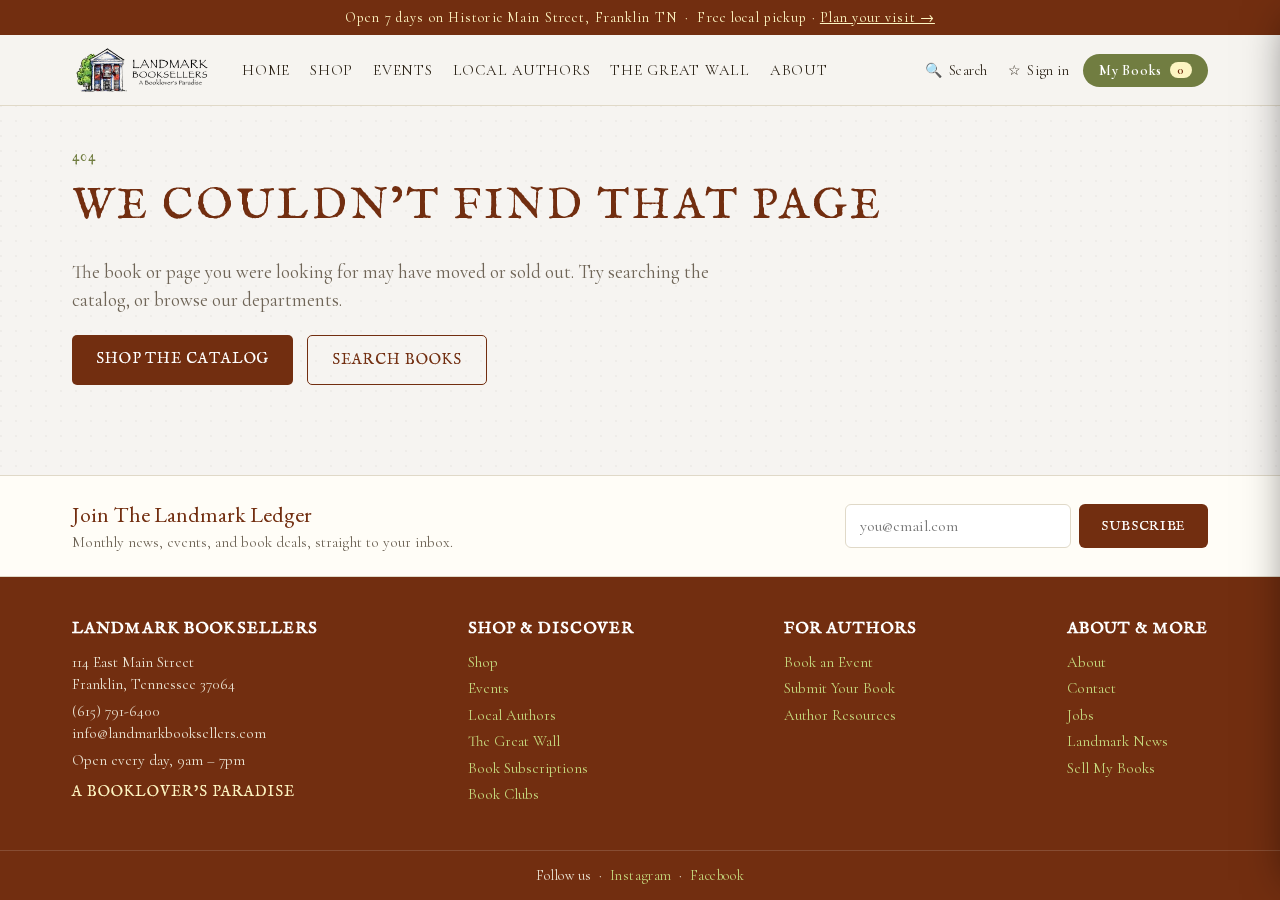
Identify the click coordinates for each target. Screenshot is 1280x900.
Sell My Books (1111, 768)
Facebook (717, 875)
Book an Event (828, 662)
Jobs (1080, 715)
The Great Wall (680, 70)
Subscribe (1143, 526)
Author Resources (840, 715)
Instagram (641, 875)
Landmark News (1117, 741)
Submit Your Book (839, 688)
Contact (1091, 688)
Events (403, 70)
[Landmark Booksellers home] (142, 70)
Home (266, 70)
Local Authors (522, 70)
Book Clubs (503, 794)
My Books (1141, 70)
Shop (331, 70)
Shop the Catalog (182, 358)
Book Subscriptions (528, 768)
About (799, 70)
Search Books (397, 359)
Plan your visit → (877, 17)
